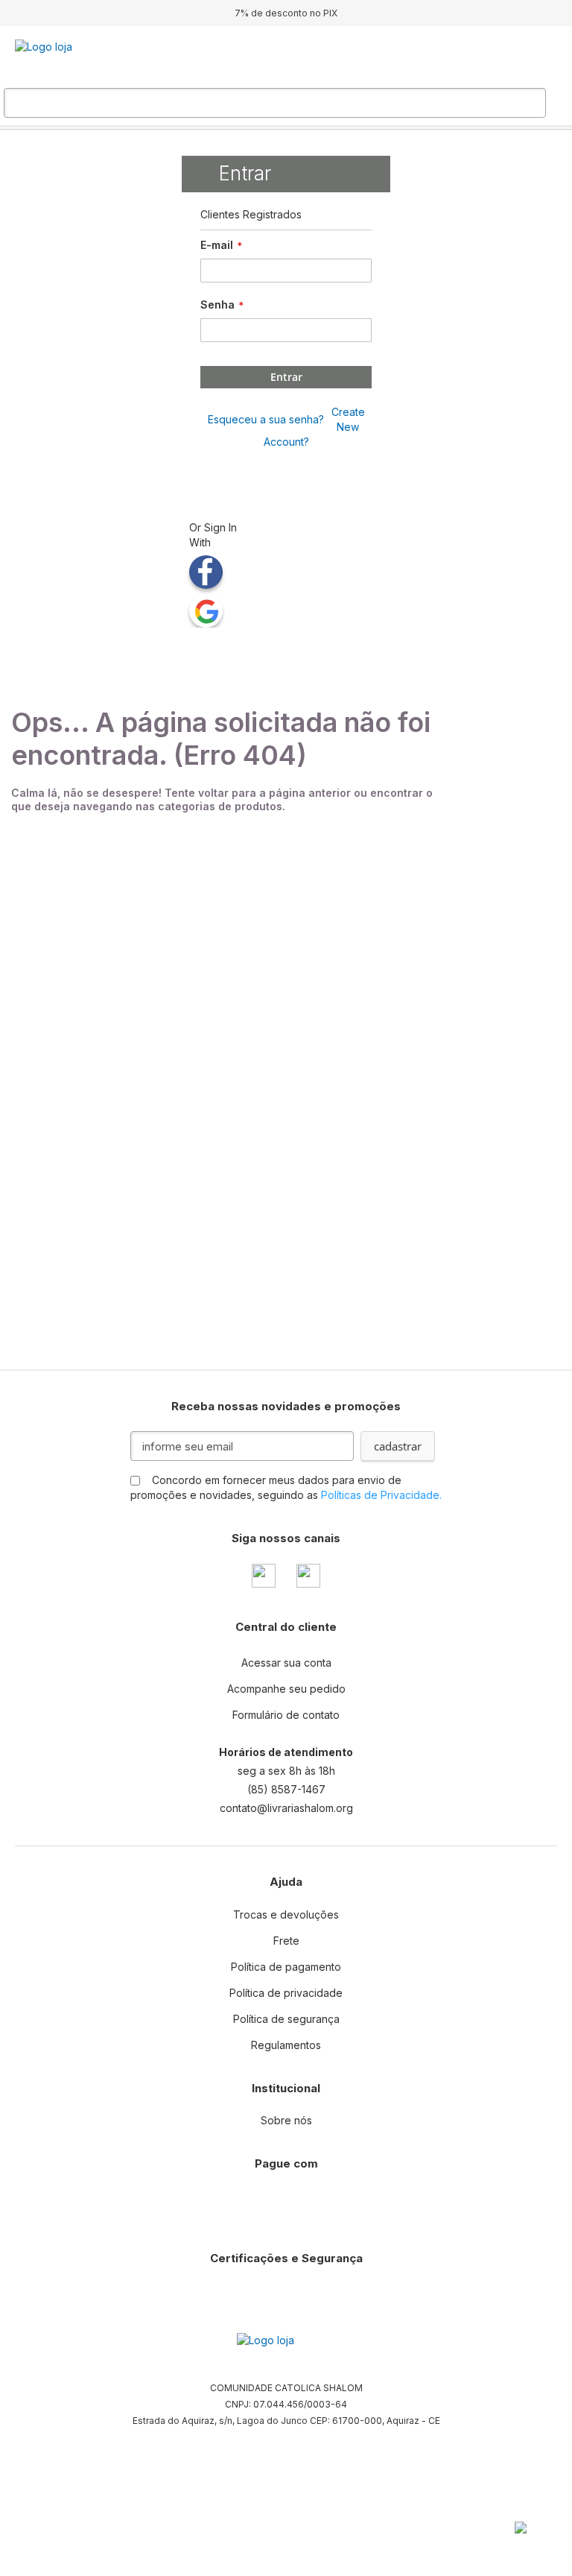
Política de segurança (286, 2019)
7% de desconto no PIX (286, 13)
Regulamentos (286, 2045)
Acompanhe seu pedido (286, 1689)
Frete (286, 1941)
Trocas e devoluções (286, 1914)
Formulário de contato (286, 1715)
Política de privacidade (286, 1993)
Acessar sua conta (286, 1663)
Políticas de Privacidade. (381, 1495)
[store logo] (89, 58)
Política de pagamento (286, 1967)
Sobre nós (286, 2120)
